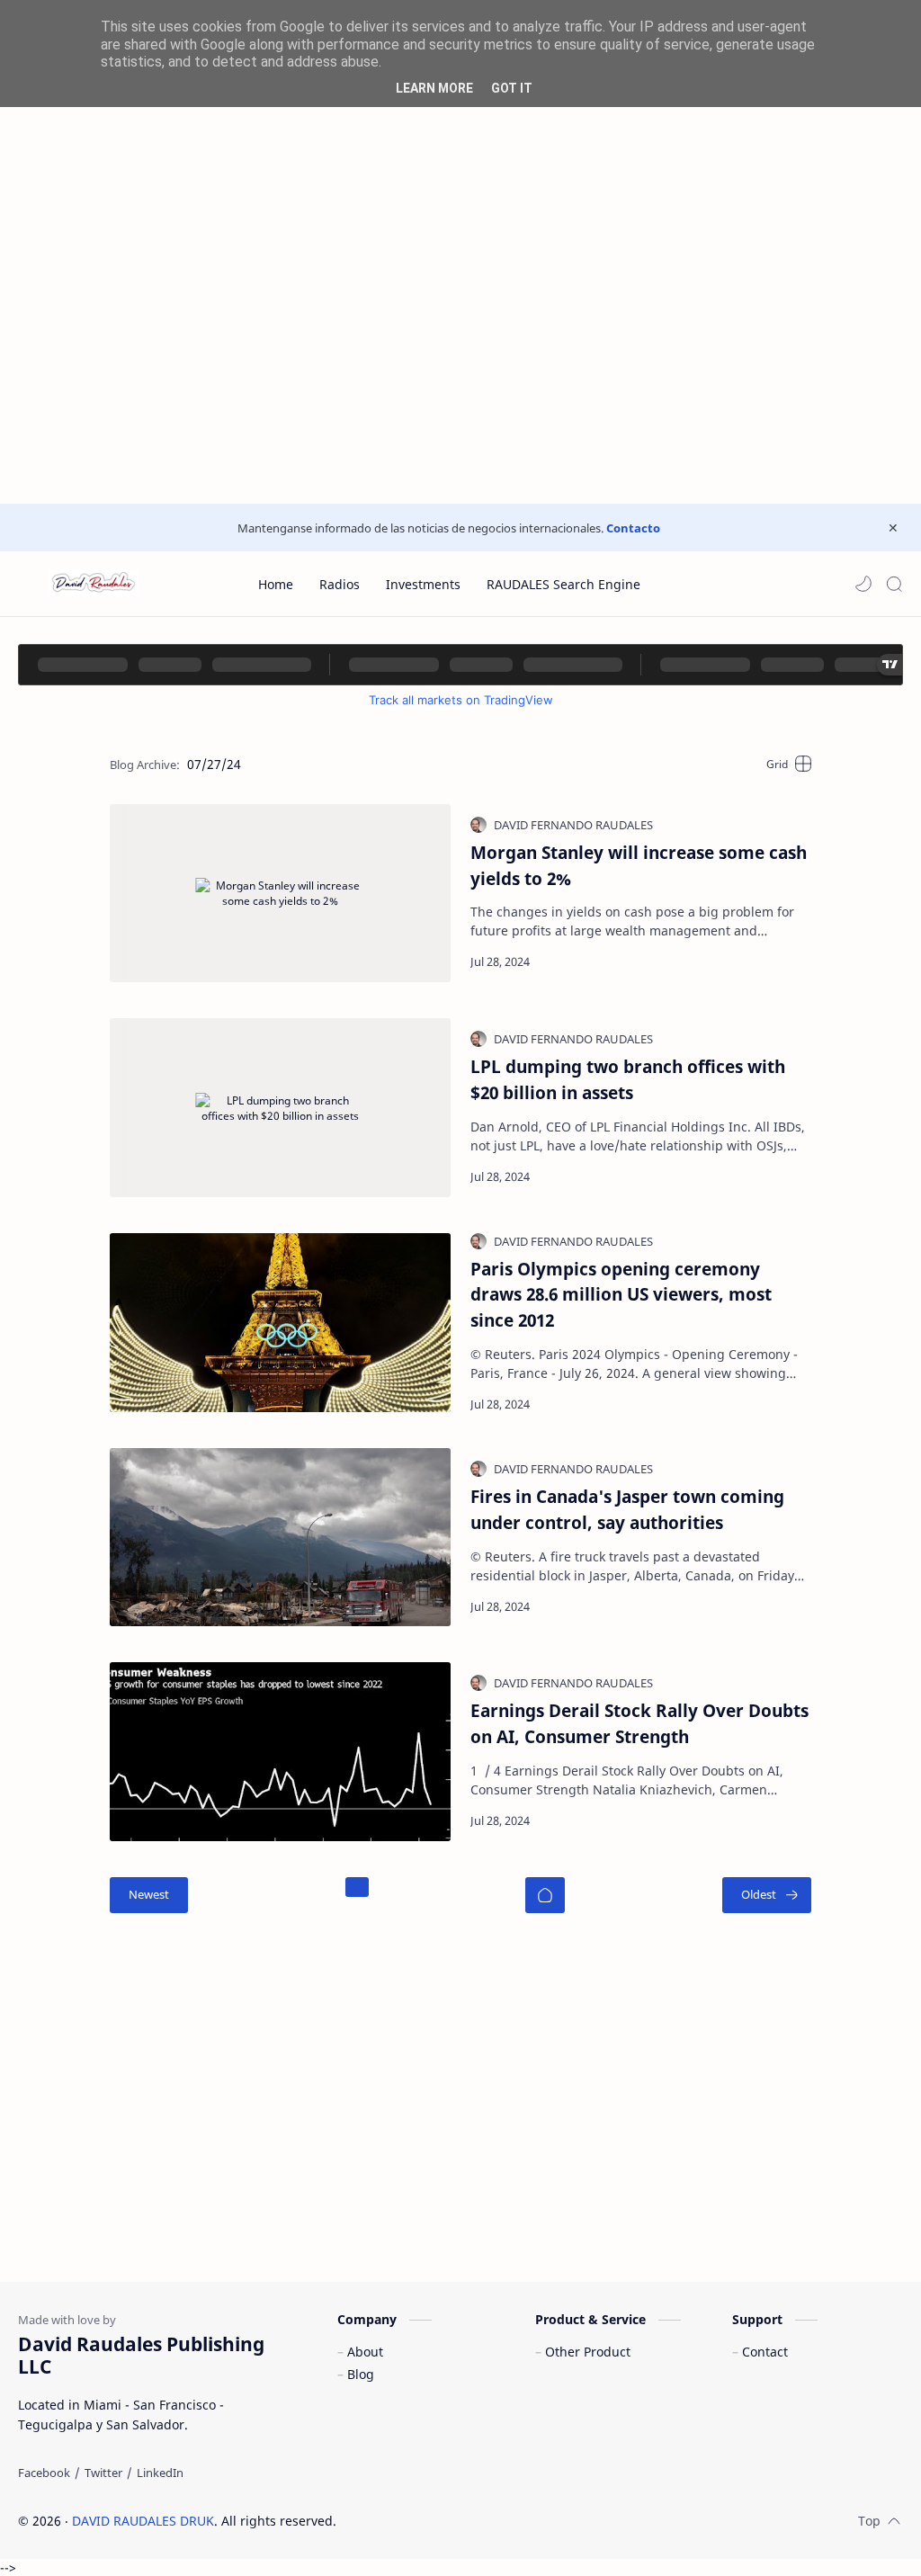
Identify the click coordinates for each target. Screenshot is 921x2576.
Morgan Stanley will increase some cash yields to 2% (639, 865)
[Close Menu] (893, 528)
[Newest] (149, 1895)
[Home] (545, 1895)
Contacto (633, 528)
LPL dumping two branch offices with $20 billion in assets (628, 1079)
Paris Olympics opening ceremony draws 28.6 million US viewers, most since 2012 (621, 1295)
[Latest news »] (775, 962)
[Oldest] (767, 1895)
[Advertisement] (460, 126)
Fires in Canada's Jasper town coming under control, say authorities (627, 1509)
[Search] (894, 584)
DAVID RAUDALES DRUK (143, 2521)
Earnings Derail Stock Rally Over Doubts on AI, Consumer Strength (639, 1723)
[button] (863, 584)
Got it (512, 88)
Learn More (434, 88)
